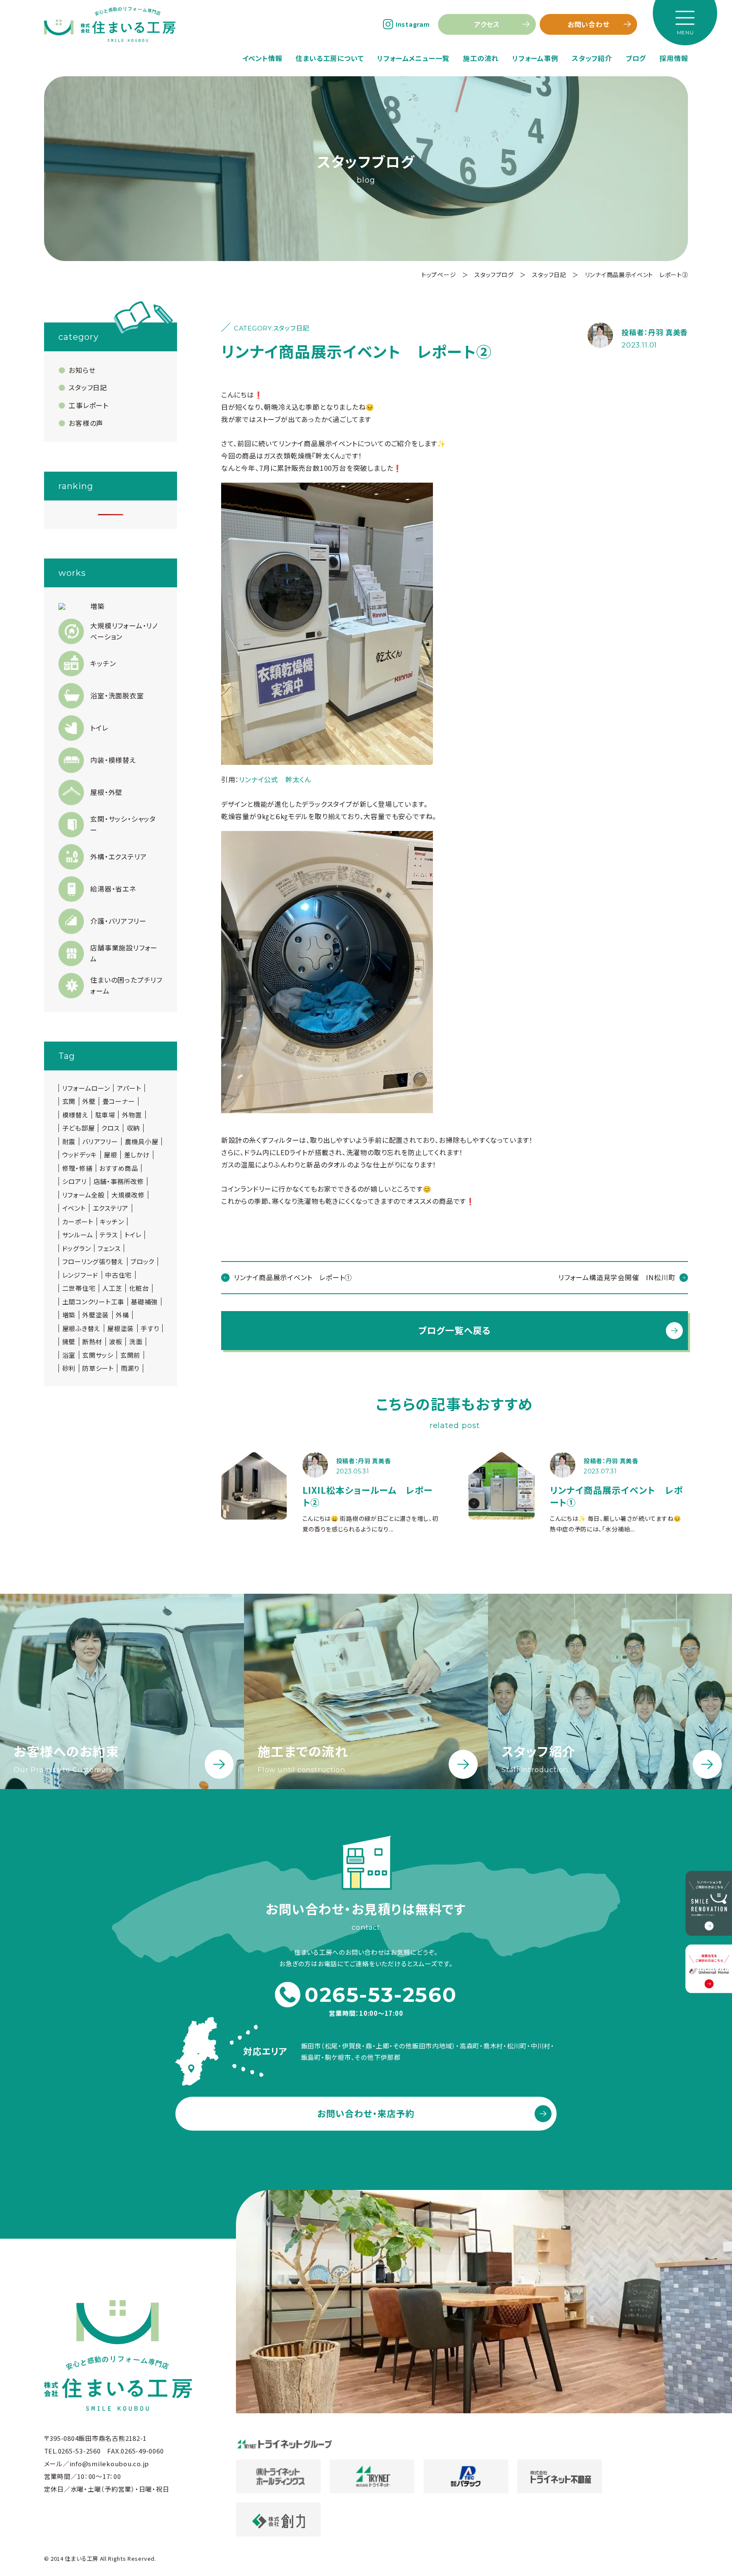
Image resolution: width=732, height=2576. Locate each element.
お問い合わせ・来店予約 (366, 2113)
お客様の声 (86, 423)
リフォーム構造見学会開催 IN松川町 (617, 1277)
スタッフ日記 (88, 387)
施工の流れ (481, 58)
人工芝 (112, 1288)
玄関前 (130, 1355)
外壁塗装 (96, 1315)
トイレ (133, 1235)
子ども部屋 (79, 1128)
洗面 (136, 1342)
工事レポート (89, 405)
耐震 (69, 1142)
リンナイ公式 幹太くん (275, 779)
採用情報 (674, 58)
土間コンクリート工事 (93, 1302)
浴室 (69, 1355)
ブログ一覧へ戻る (455, 1330)
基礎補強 (144, 1302)
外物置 (132, 1115)
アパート (129, 1088)
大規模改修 (128, 1195)
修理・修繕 (78, 1168)
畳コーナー (119, 1101)
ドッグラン (77, 1248)
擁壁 (69, 1342)
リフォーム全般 (83, 1195)
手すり (150, 1328)
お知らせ (82, 370)
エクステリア (111, 1208)
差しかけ (137, 1155)
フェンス (109, 1248)
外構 (122, 1315)
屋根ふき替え (82, 1328)
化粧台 (139, 1288)
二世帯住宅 (79, 1288)
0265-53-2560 (381, 1995)
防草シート (98, 1368)
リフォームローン (86, 1088)
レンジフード (80, 1275)
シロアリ (75, 1181)
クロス (110, 1128)
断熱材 (92, 1342)
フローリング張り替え (93, 1262)
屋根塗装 (121, 1328)
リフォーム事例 (535, 58)
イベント (74, 1208)
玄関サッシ (98, 1355)
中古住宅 (118, 1275)
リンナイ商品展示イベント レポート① (293, 1277)
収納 (133, 1128)
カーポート (78, 1222)
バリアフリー (100, 1142)
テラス (108, 1235)
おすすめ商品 (119, 1168)
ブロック (142, 1262)
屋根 (111, 1155)
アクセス (487, 24)
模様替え (75, 1115)
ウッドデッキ (80, 1155)
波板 (116, 1342)
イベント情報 (262, 58)
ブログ (636, 58)
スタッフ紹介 (592, 58)
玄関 (69, 1101)
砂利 (69, 1368)
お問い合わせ (589, 24)
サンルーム (78, 1235)
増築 (69, 1315)
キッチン (112, 1222)
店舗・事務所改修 (119, 1181)
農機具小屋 (142, 1142)
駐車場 (105, 1115)
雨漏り (130, 1368)
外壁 (89, 1101)
